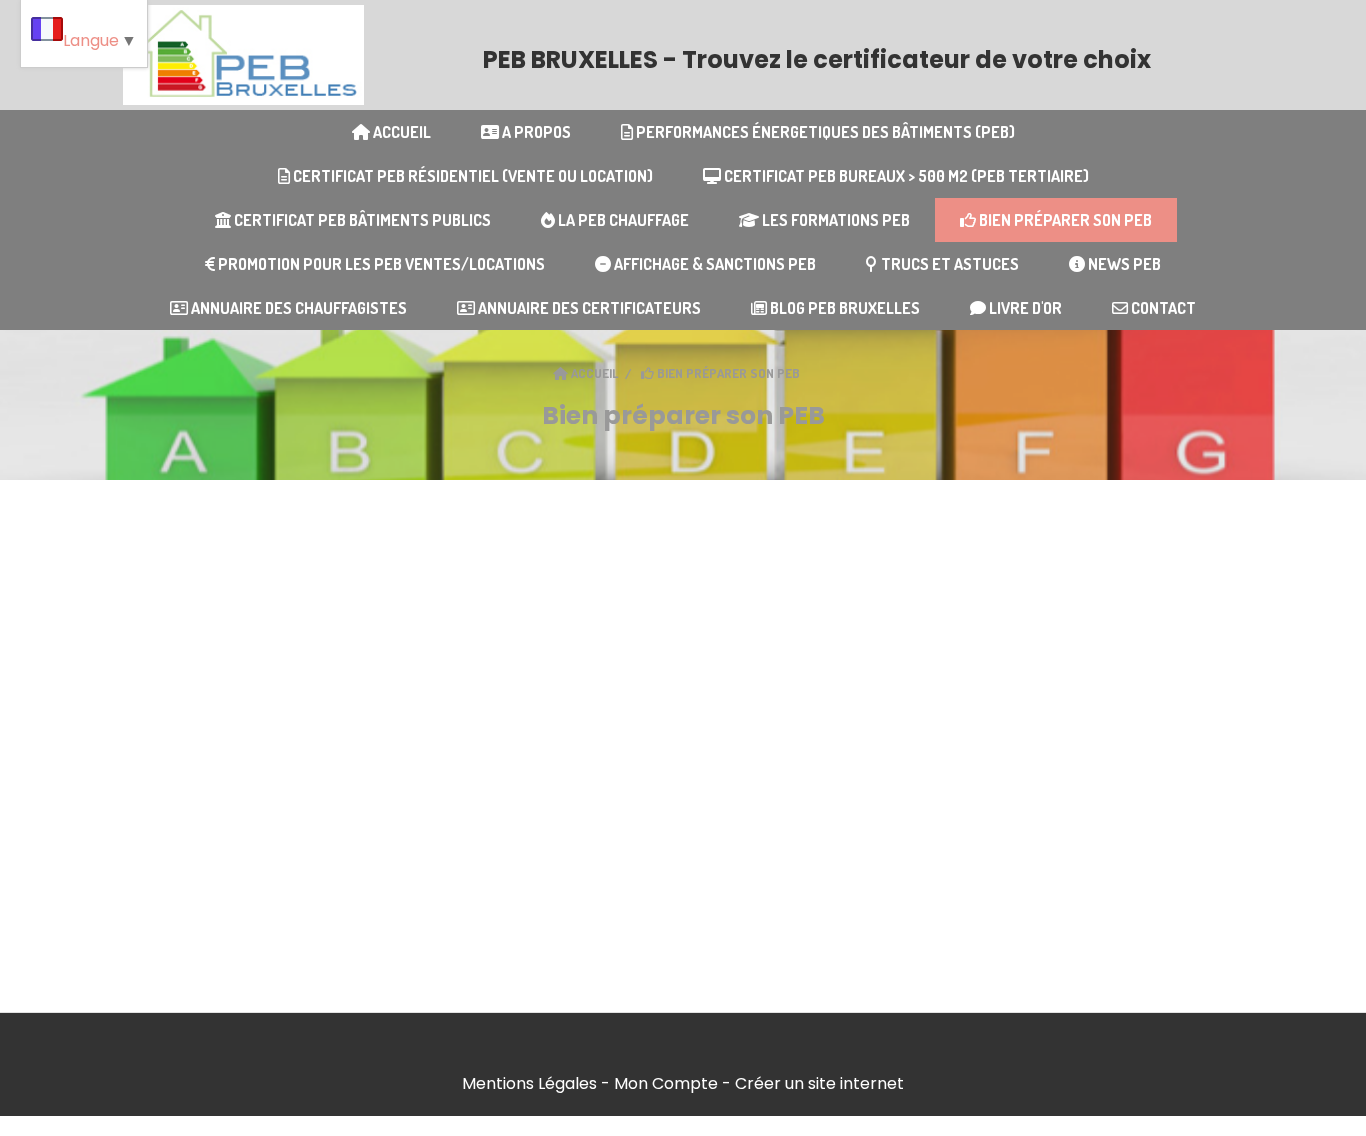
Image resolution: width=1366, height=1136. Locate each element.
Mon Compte (666, 1083)
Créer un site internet (819, 1083)
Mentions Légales (529, 1083)
